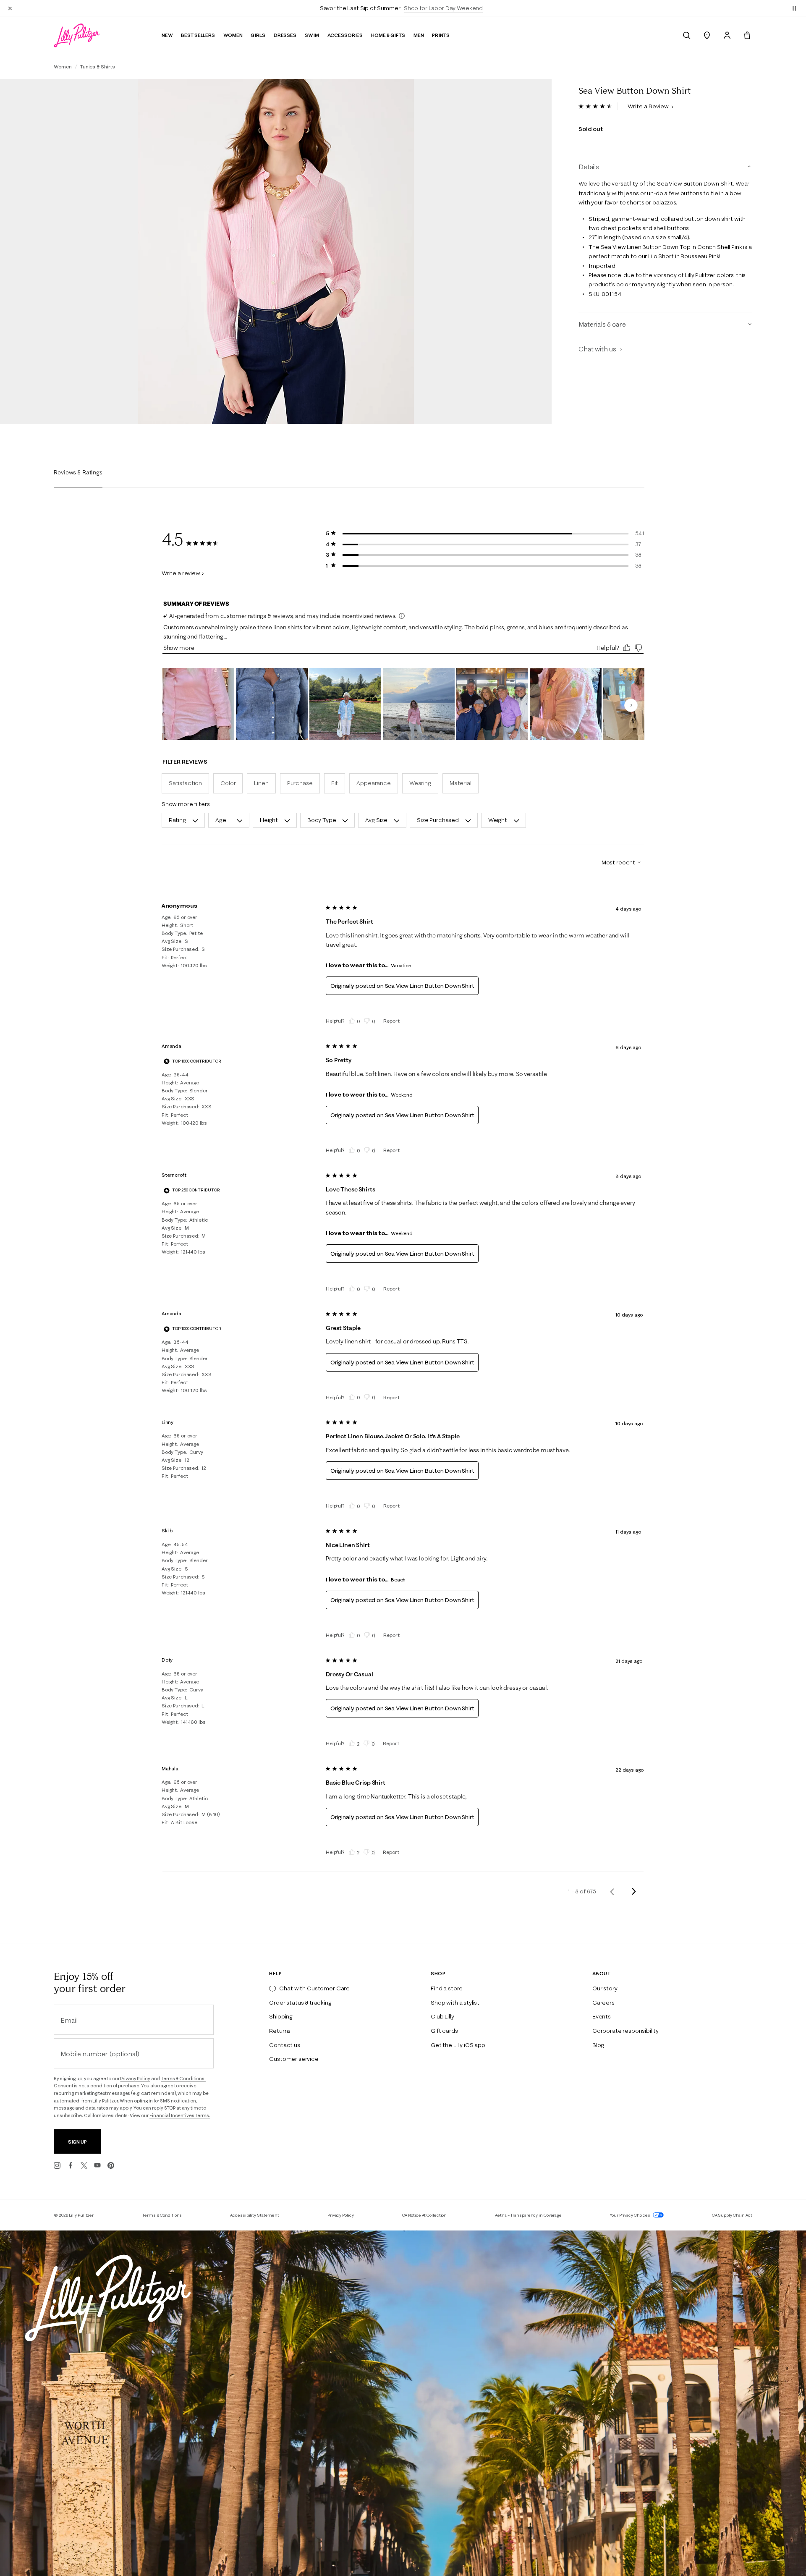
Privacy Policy (135, 2079)
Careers (603, 2003)
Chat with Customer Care (314, 1988)
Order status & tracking (300, 2003)
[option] (276, 251)
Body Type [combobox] (322, 820)
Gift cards (444, 2031)
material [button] (461, 783)
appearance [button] (374, 783)
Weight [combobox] (498, 820)
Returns (280, 2031)
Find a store (447, 1988)
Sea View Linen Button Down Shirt (430, 986)
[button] (794, 8)
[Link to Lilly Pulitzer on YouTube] (97, 2165)
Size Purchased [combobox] (438, 820)
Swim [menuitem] (312, 35)
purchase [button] (300, 783)
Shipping (281, 2016)
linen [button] (261, 783)
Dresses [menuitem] (285, 35)
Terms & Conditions (162, 2215)
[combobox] (618, 862)
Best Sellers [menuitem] (198, 35)
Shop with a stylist (455, 2003)
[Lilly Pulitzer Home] (77, 35)
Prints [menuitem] (441, 35)
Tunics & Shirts (98, 67)
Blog (598, 2045)
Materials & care (602, 324)
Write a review (181, 573)
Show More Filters (186, 804)
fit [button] (335, 783)
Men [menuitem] (419, 35)
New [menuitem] (167, 35)
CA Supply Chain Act (732, 2215)
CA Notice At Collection (425, 2215)
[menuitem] (687, 35)
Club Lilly (442, 2016)
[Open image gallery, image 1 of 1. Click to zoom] (276, 251)
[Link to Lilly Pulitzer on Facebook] (71, 2165)
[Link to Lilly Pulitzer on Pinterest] (111, 2165)
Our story (605, 1988)
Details (589, 167)
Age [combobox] (221, 820)
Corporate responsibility (625, 2031)
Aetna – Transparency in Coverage (528, 2215)
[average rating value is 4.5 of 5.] (598, 106)
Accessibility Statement (255, 2215)
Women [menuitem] (233, 35)
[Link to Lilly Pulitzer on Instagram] (57, 2165)
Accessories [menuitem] (345, 35)
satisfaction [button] (185, 783)
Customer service (294, 2059)
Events (602, 2016)
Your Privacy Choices (631, 2215)
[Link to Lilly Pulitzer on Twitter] (84, 2165)
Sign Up (77, 2142)
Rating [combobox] (177, 820)
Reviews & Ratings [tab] (78, 472)
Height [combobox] (269, 820)
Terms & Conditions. (183, 2079)
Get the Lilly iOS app (458, 2045)
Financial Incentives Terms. (180, 2115)
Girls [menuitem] (258, 35)
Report (391, 1021)
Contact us (284, 2045)
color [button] (228, 783)
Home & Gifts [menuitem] (388, 35)
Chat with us (598, 349)
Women (63, 67)
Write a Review (649, 106)
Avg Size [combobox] (376, 820)
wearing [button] (420, 783)
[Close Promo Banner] (10, 8)
